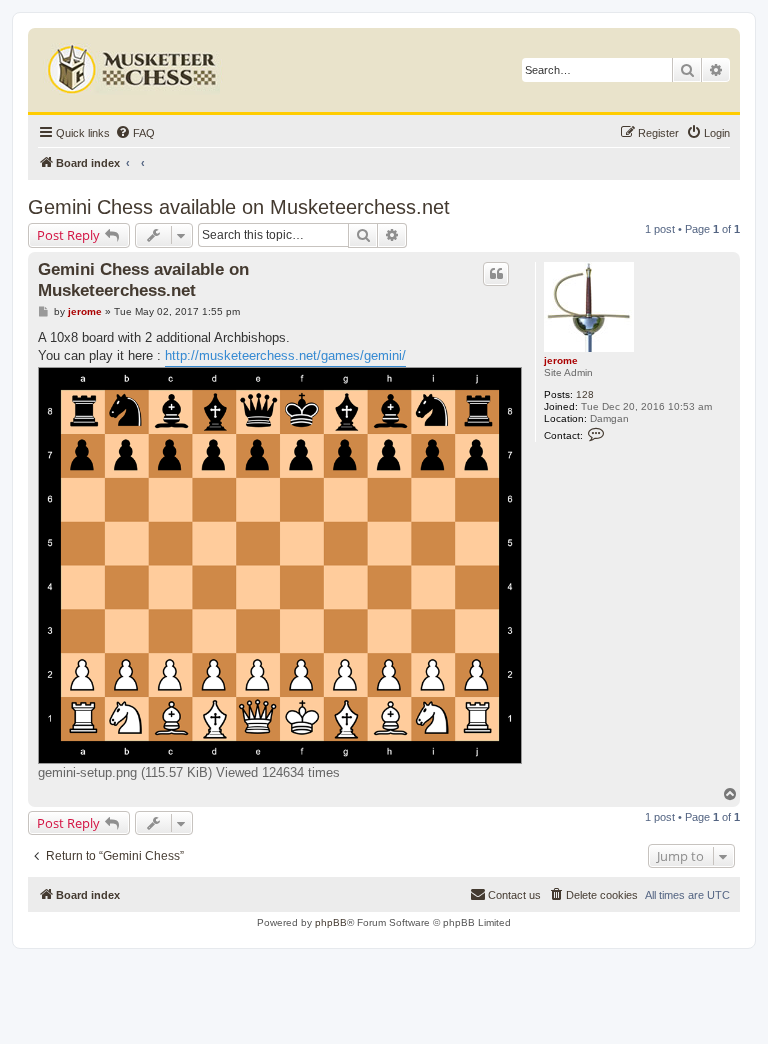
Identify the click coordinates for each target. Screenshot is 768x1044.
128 (585, 394)
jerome (561, 360)
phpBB (331, 922)
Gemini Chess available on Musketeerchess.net (239, 207)
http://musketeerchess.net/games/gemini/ (285, 355)
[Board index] (134, 65)
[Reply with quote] (496, 274)
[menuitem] (135, 133)
